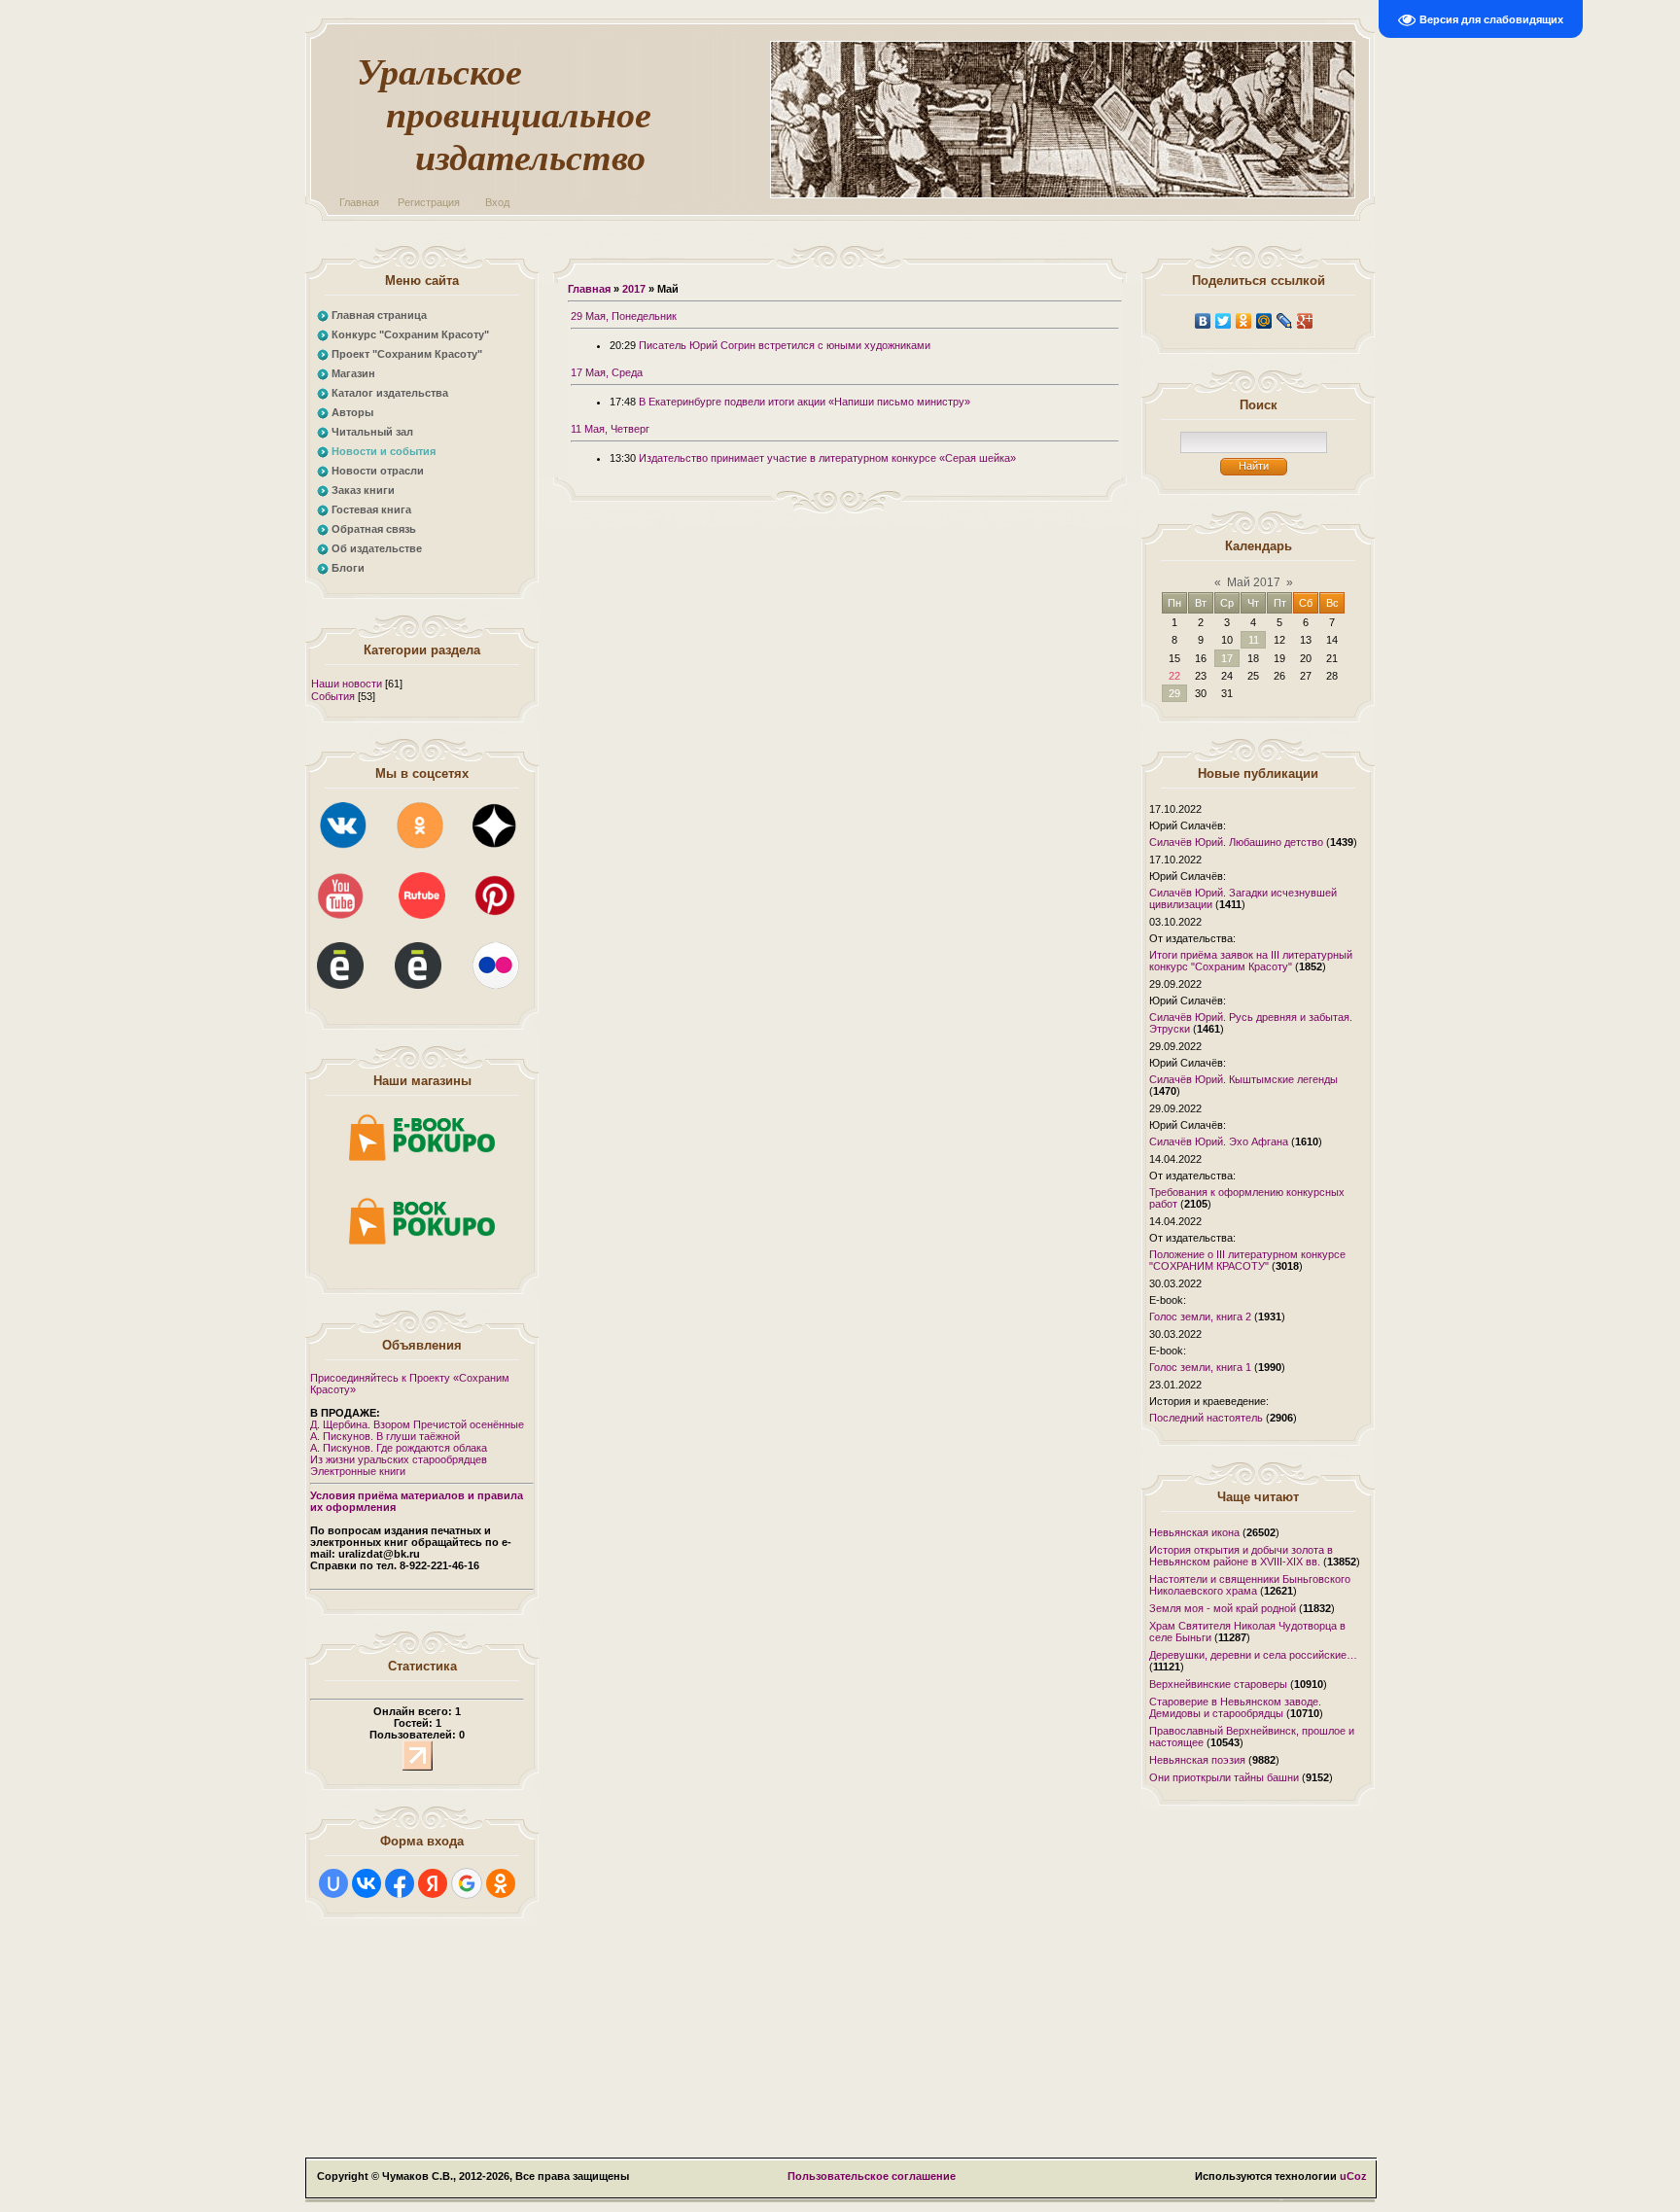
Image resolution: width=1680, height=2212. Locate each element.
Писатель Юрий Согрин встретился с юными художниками (785, 345)
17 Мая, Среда (607, 372)
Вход (497, 202)
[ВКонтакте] (1203, 321)
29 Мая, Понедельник (624, 316)
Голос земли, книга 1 (1200, 1367)
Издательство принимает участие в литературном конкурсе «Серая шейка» (827, 458)
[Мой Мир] (1264, 321)
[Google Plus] (1305, 321)
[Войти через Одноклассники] (501, 1883)
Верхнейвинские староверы (1218, 1684)
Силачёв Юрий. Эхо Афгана (1219, 1141)
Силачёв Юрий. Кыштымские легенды (1243, 1079)
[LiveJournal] (1285, 321)
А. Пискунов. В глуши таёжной (385, 1436)
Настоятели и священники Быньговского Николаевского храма (1250, 1585)
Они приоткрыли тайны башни (1224, 1777)
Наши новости (347, 684)
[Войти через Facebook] (400, 1883)
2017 (634, 289)
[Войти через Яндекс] (433, 1883)
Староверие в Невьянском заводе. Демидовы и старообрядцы (1235, 1707)
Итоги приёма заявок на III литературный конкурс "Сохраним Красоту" (1251, 961)
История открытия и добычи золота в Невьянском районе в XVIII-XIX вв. (1241, 1556)
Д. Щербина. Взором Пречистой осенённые (417, 1424)
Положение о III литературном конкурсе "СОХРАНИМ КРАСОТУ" (1247, 1260)
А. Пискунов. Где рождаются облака (399, 1448)
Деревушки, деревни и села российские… (1253, 1655)
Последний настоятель (1206, 1418)
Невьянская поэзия (1197, 1760)
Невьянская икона (1194, 1532)
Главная (359, 202)
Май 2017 (1254, 582)
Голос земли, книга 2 (1200, 1317)
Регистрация (429, 202)
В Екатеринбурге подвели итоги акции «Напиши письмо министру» (805, 402)
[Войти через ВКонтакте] (367, 1883)
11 (1254, 640)
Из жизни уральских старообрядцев (399, 1459)
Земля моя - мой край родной (1223, 1608)
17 (1227, 658)
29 (1174, 693)
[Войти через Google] (467, 1883)
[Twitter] (1224, 321)
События (333, 696)
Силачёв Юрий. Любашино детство (1236, 842)
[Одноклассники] (1244, 321)
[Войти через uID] (333, 1883)
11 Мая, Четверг (610, 429)
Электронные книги (358, 1471)
